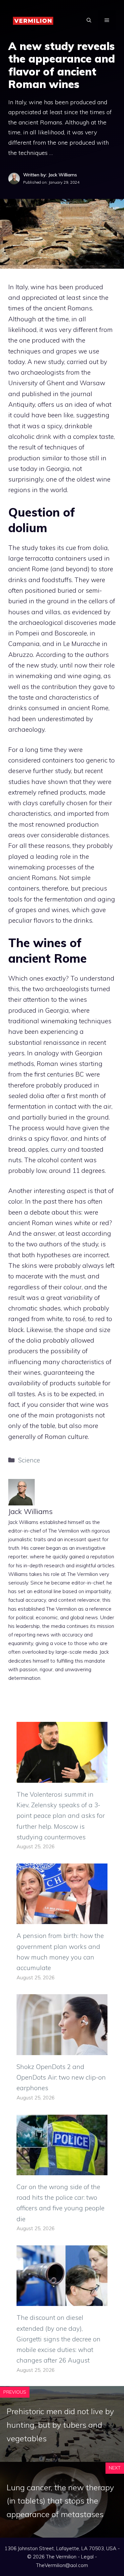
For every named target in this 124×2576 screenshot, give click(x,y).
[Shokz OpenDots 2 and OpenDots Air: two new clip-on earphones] (62, 2050)
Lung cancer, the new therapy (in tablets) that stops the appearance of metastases (60, 2501)
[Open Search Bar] (89, 20)
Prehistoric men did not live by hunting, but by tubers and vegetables (60, 2425)
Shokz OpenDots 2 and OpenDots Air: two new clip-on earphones (61, 2077)
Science (29, 1460)
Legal (87, 2557)
